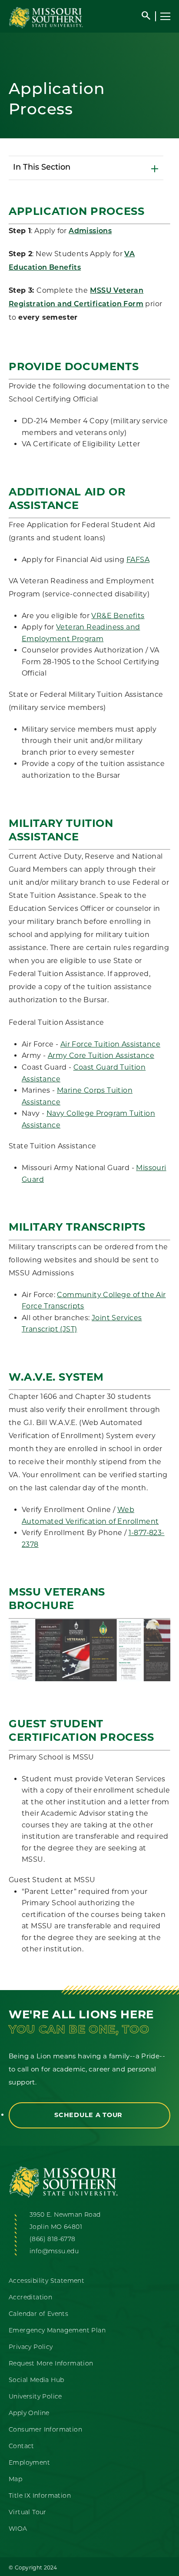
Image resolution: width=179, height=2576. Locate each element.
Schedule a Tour (89, 2115)
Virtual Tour (28, 2513)
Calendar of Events (38, 2314)
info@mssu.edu (54, 2252)
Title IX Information (40, 2496)
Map (15, 2480)
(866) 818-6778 (53, 2240)
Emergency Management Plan (57, 2331)
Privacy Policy (31, 2347)
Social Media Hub (36, 2380)
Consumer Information (45, 2430)
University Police (35, 2397)
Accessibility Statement (46, 2281)
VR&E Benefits (118, 616)
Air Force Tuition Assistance (110, 1044)
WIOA (18, 2529)
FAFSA (138, 560)
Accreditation (30, 2298)
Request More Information (51, 2364)
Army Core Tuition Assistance (101, 1055)
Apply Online (29, 2414)
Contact (22, 2447)
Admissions (90, 231)
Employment (29, 2463)
